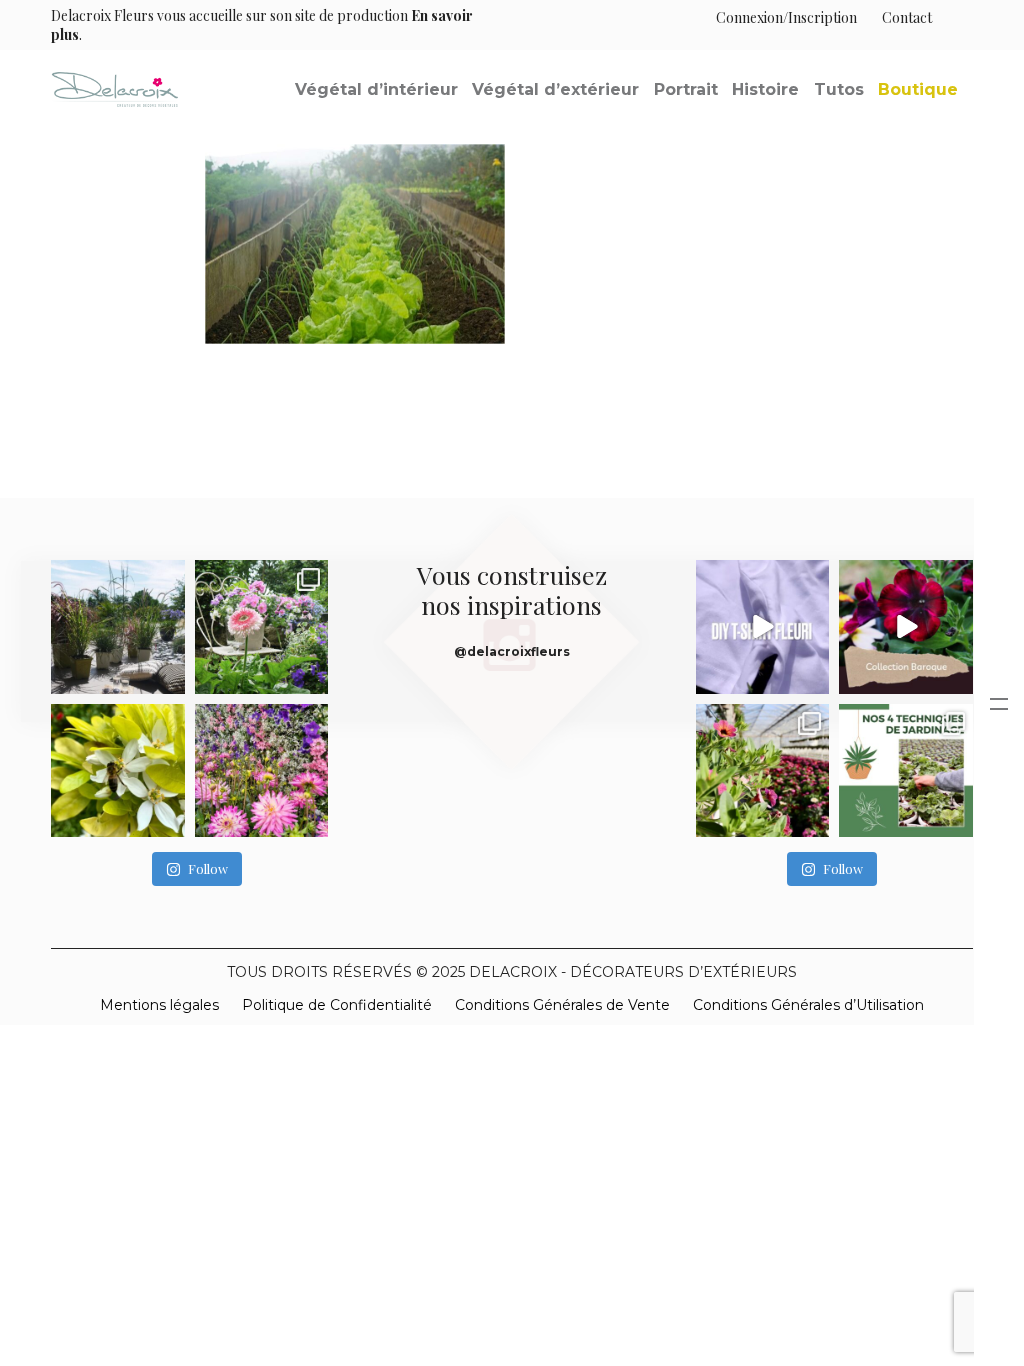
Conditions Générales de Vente (562, 1005)
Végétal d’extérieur (555, 89)
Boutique (918, 89)
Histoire (765, 89)
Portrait (686, 89)
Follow (208, 868)
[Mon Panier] (952, 17)
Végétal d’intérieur (376, 89)
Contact (907, 17)
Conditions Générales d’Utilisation (808, 1005)
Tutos (839, 89)
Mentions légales (159, 1005)
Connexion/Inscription (786, 17)
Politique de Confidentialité (337, 1005)
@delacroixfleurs (512, 651)
